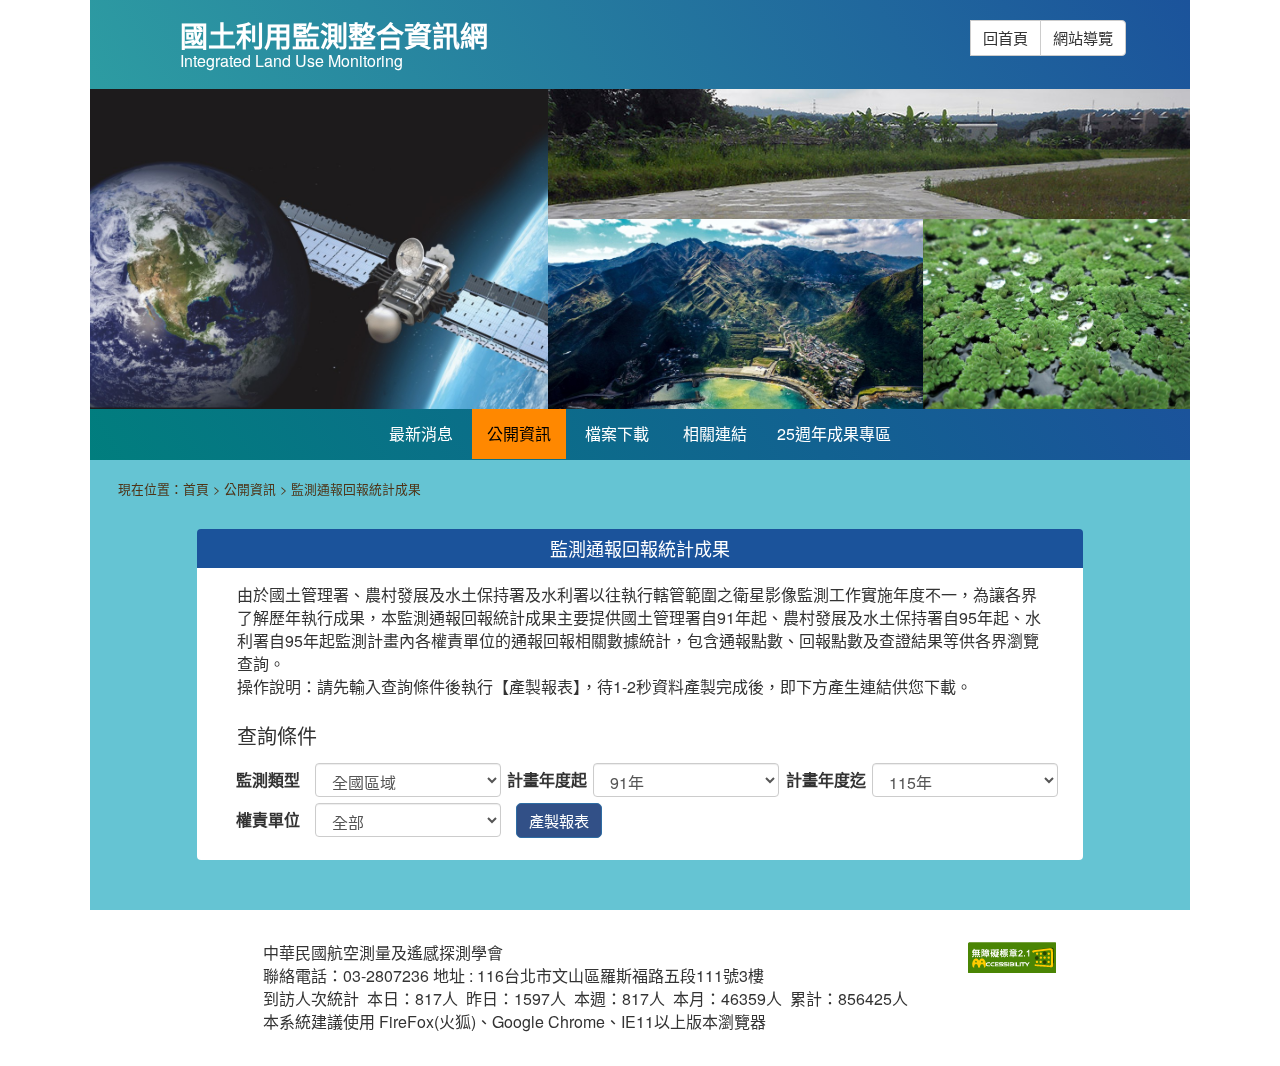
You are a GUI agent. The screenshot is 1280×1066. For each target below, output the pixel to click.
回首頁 (1005, 37)
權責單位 (268, 820)
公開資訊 (519, 433)
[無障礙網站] (1012, 955)
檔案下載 (617, 433)
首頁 (196, 488)
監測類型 (268, 780)
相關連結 (715, 433)
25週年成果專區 (834, 433)
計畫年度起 (547, 780)
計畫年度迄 (826, 780)
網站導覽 (1083, 37)
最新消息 (421, 433)
